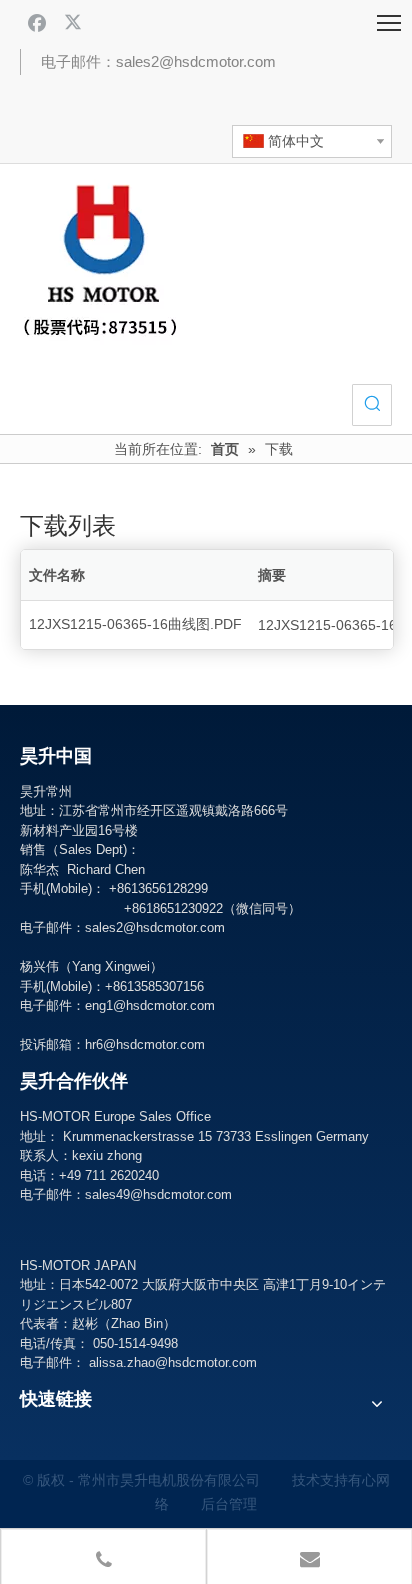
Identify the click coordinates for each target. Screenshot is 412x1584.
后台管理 (229, 1504)
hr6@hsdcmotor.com (145, 1044)
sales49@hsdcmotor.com (158, 1194)
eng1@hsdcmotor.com (150, 1005)
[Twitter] (75, 22)
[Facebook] (37, 22)
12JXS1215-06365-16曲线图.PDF (135, 624)
